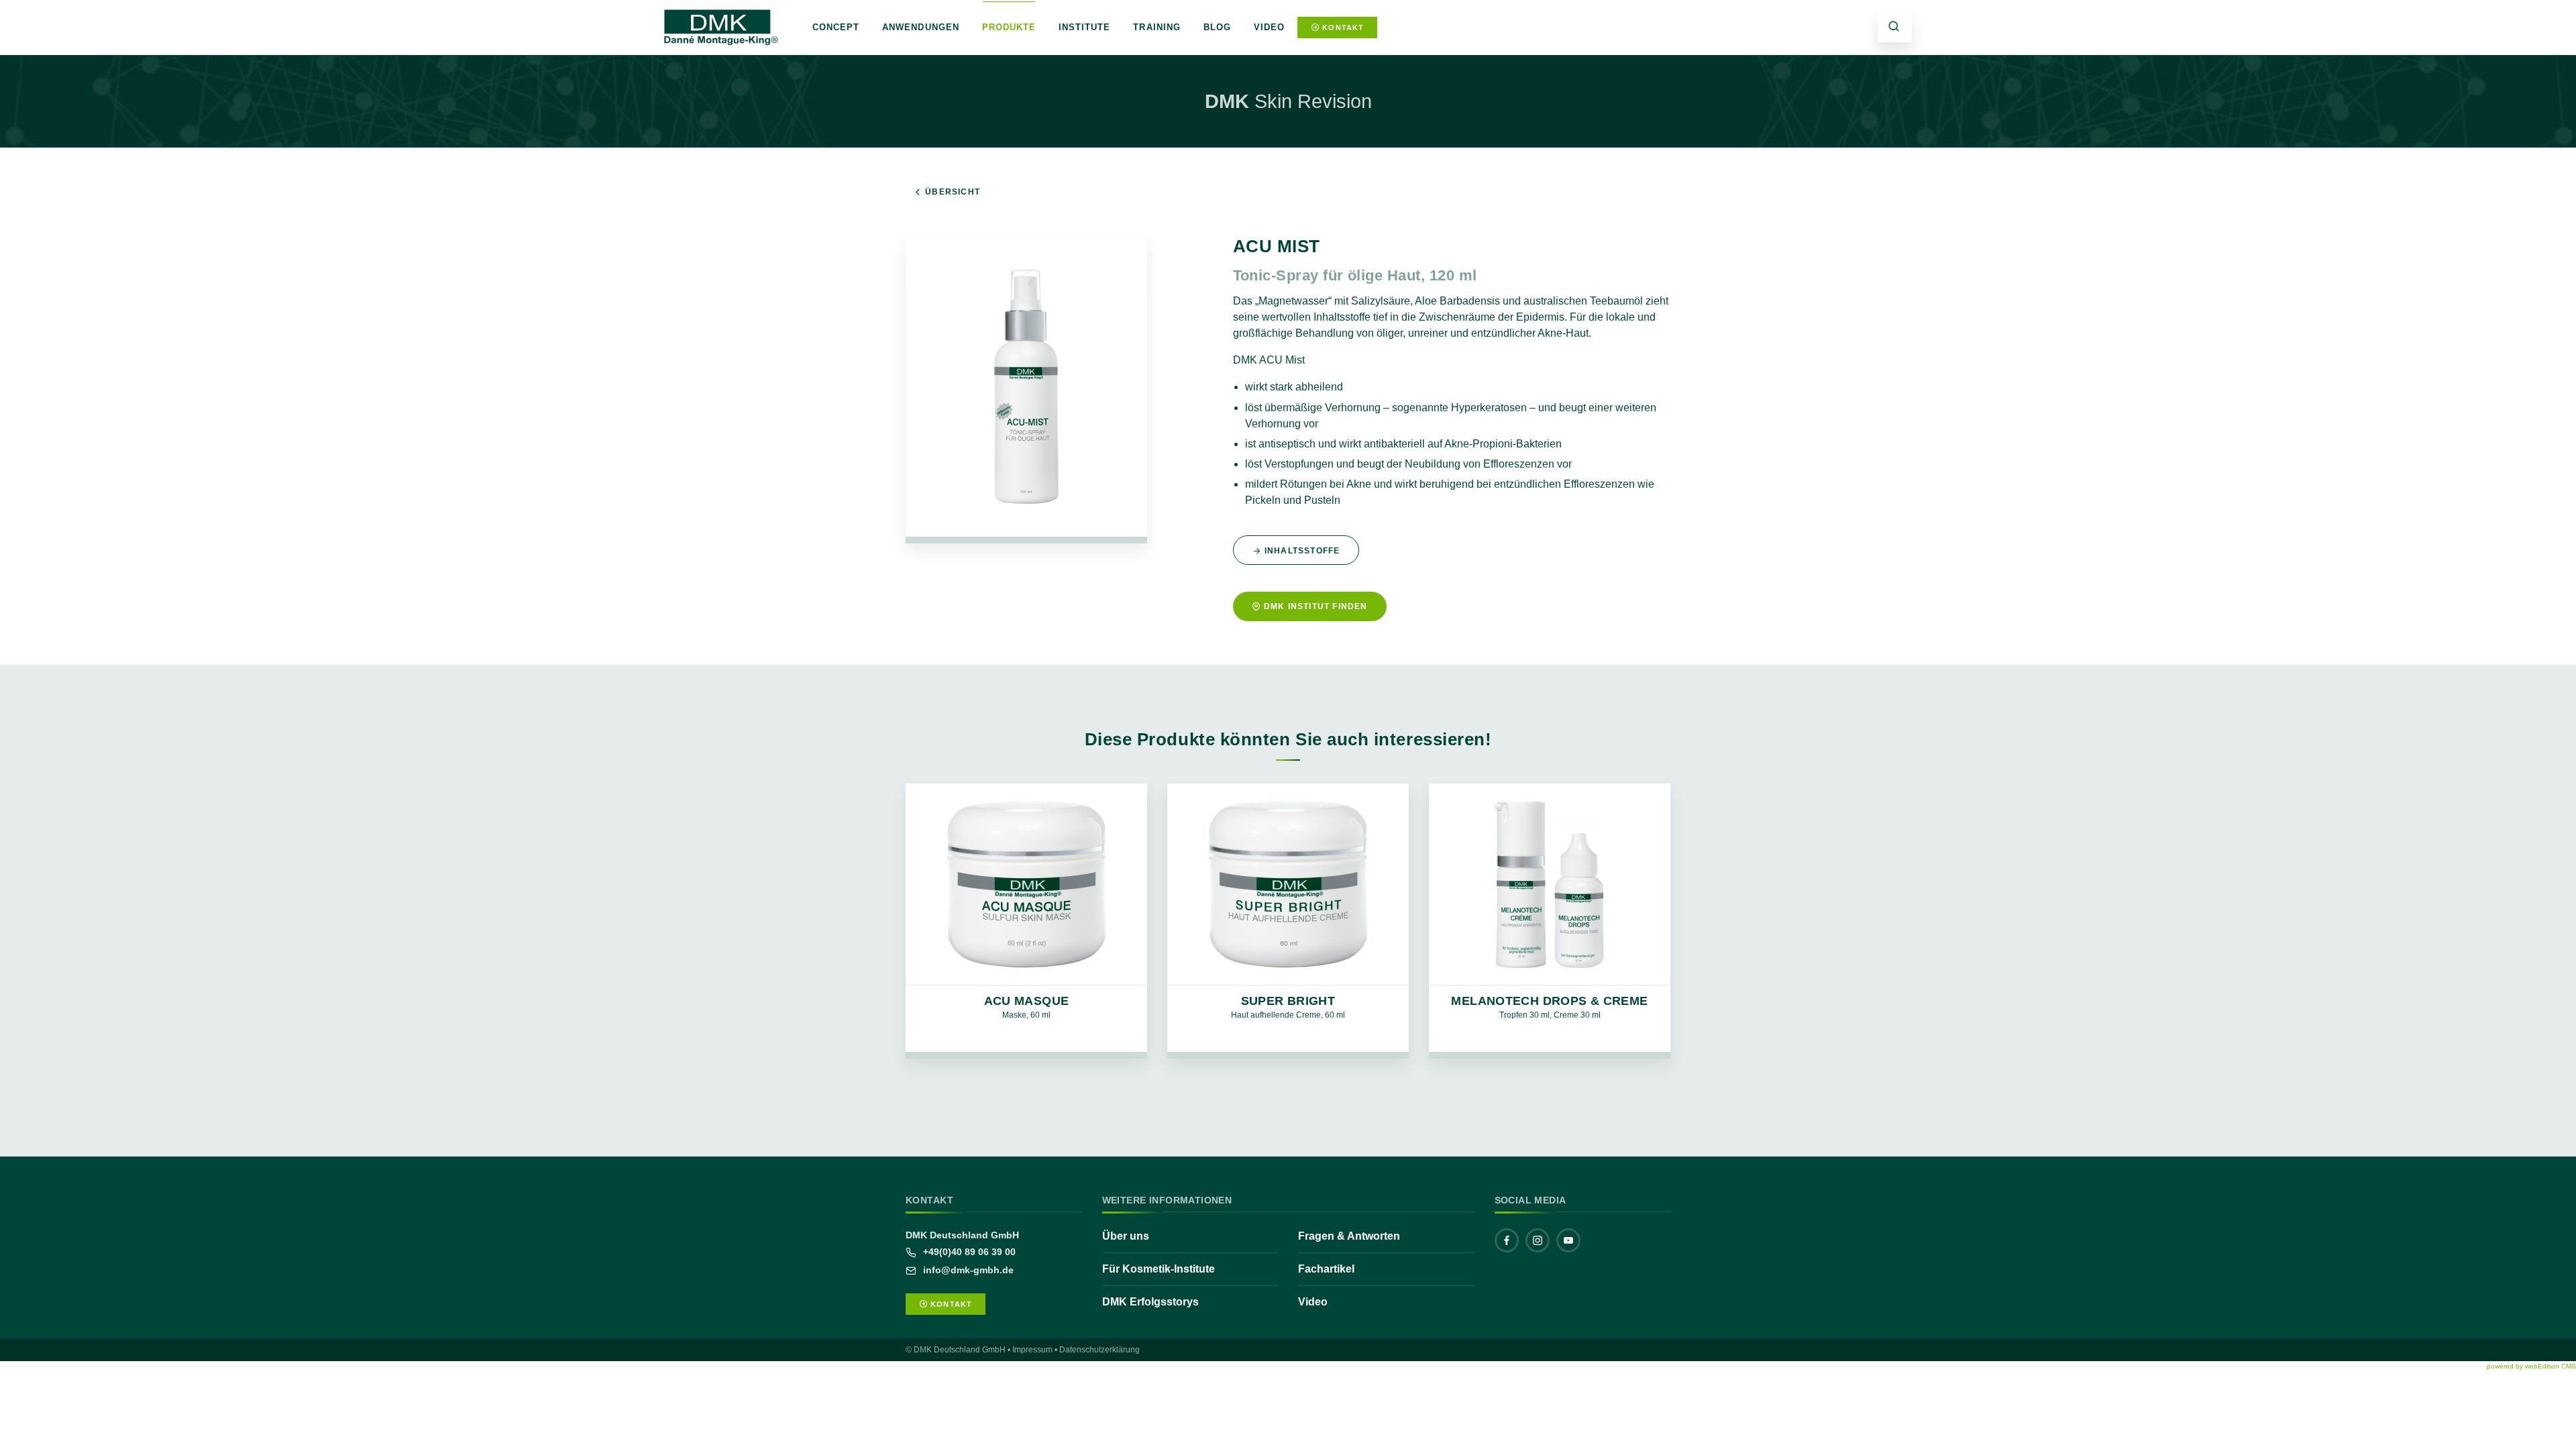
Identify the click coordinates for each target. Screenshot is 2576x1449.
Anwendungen (920, 27)
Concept (836, 27)
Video (1269, 27)
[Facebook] (1507, 1240)
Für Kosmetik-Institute (1159, 1269)
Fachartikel (1326, 1269)
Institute (1084, 27)
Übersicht (953, 192)
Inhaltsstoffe (1302, 551)
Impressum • (1035, 1350)
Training (1157, 27)
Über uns (1126, 1236)
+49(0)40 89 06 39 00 (968, 1252)
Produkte (1009, 27)
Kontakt (1342, 28)
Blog (1217, 27)
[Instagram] (1538, 1240)
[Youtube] (1568, 1240)
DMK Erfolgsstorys (1150, 1302)
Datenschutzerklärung (1099, 1350)
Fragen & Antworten (1349, 1236)
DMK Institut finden (1316, 606)
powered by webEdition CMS (2531, 1366)
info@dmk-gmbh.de (967, 1270)
